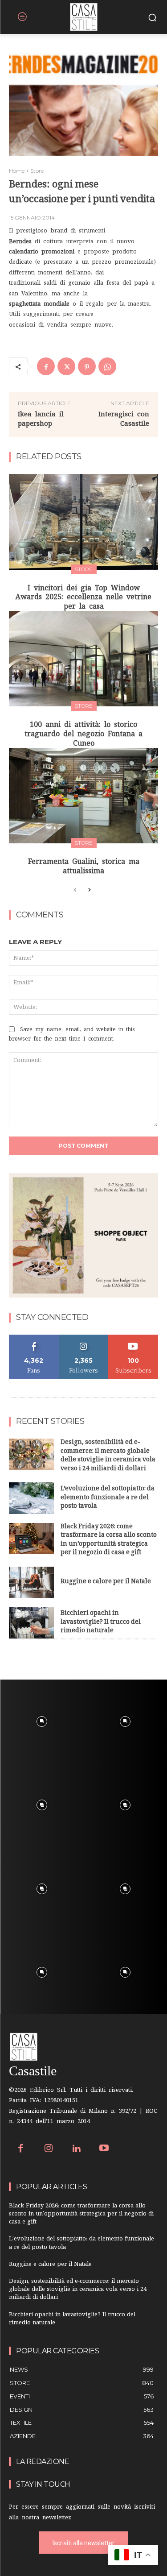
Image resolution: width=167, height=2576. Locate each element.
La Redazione (43, 2462)
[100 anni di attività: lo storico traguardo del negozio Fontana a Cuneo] (83, 659)
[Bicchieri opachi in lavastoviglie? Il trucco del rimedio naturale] (31, 1622)
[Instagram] (49, 2149)
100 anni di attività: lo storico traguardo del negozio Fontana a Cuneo (83, 734)
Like (34, 1338)
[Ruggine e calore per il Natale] (31, 1582)
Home (17, 171)
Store (37, 171)
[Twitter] (66, 366)
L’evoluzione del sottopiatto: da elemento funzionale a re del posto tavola (108, 1498)
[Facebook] (46, 366)
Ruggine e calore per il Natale (106, 1582)
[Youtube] (104, 2149)
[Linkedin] (76, 2149)
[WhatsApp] (107, 366)
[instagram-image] (42, 1721)
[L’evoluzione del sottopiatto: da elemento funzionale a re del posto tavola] (31, 1498)
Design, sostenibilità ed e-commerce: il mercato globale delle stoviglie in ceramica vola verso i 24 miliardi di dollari (108, 1456)
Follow (83, 1338)
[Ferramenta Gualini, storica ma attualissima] (83, 796)
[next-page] (89, 890)
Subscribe (134, 1338)
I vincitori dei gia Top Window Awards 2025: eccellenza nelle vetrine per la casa (83, 597)
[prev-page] (75, 890)
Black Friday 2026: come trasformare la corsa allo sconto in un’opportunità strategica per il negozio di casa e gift (109, 1540)
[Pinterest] (87, 366)
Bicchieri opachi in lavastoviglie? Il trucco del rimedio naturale (101, 1622)
